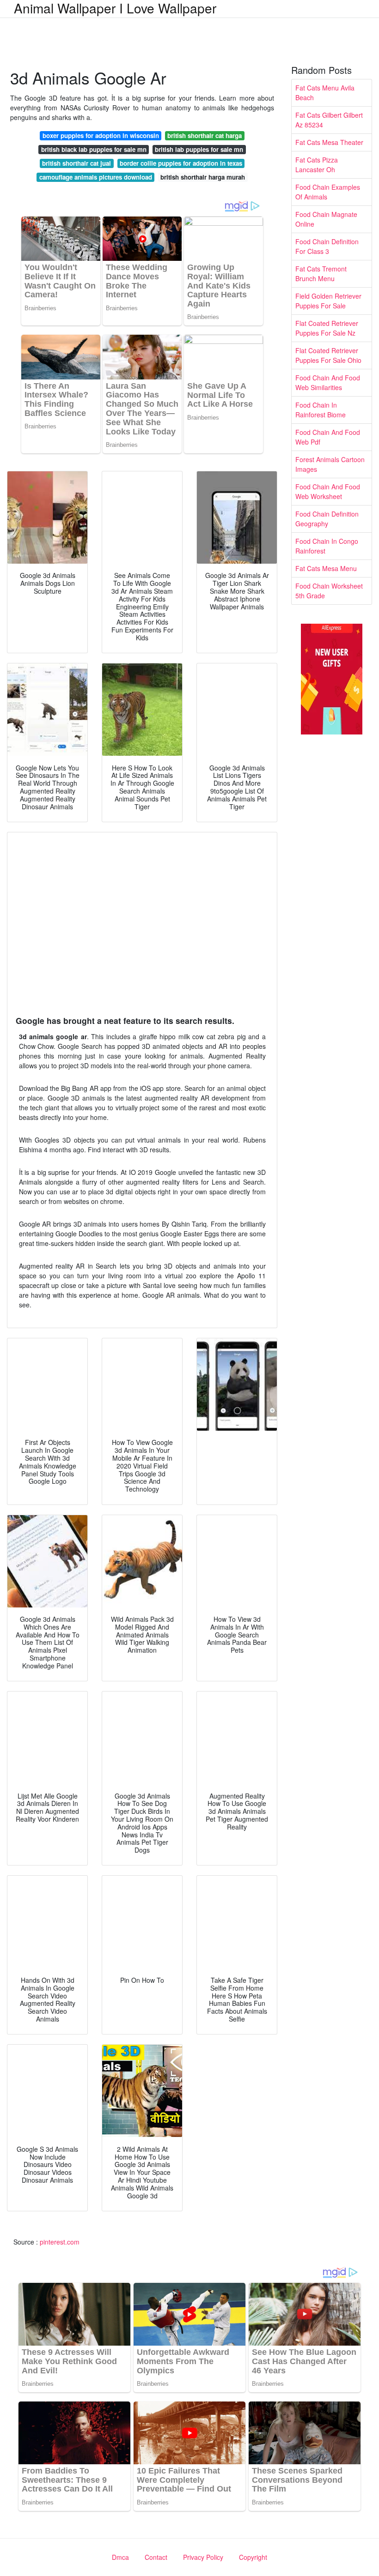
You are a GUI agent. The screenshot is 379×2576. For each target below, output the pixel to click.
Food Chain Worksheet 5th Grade (329, 591)
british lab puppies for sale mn (199, 149)
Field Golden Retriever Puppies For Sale (328, 301)
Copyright (253, 2557)
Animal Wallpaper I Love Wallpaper (115, 8)
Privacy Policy (203, 2557)
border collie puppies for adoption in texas (181, 163)
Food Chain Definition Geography (327, 519)
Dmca (120, 2557)
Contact (156, 2557)
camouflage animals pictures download (96, 177)
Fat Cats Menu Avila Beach (325, 93)
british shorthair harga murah (203, 177)
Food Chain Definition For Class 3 (327, 246)
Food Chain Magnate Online (326, 219)
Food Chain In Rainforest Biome (321, 410)
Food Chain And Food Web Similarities (328, 382)
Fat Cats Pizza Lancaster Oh (317, 165)
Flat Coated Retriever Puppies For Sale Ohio (328, 355)
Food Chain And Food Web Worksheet (328, 491)
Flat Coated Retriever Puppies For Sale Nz (327, 328)
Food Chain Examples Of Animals (328, 192)
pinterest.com (60, 2242)
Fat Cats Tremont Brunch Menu (321, 274)
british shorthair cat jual (76, 163)
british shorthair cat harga (205, 135)
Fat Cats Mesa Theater (329, 142)
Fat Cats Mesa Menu (326, 568)
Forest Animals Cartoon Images (330, 464)
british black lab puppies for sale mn (94, 149)
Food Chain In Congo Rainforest (327, 546)
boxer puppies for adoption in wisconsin (101, 135)
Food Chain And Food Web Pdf (328, 437)
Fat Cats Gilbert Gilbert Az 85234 (329, 120)
